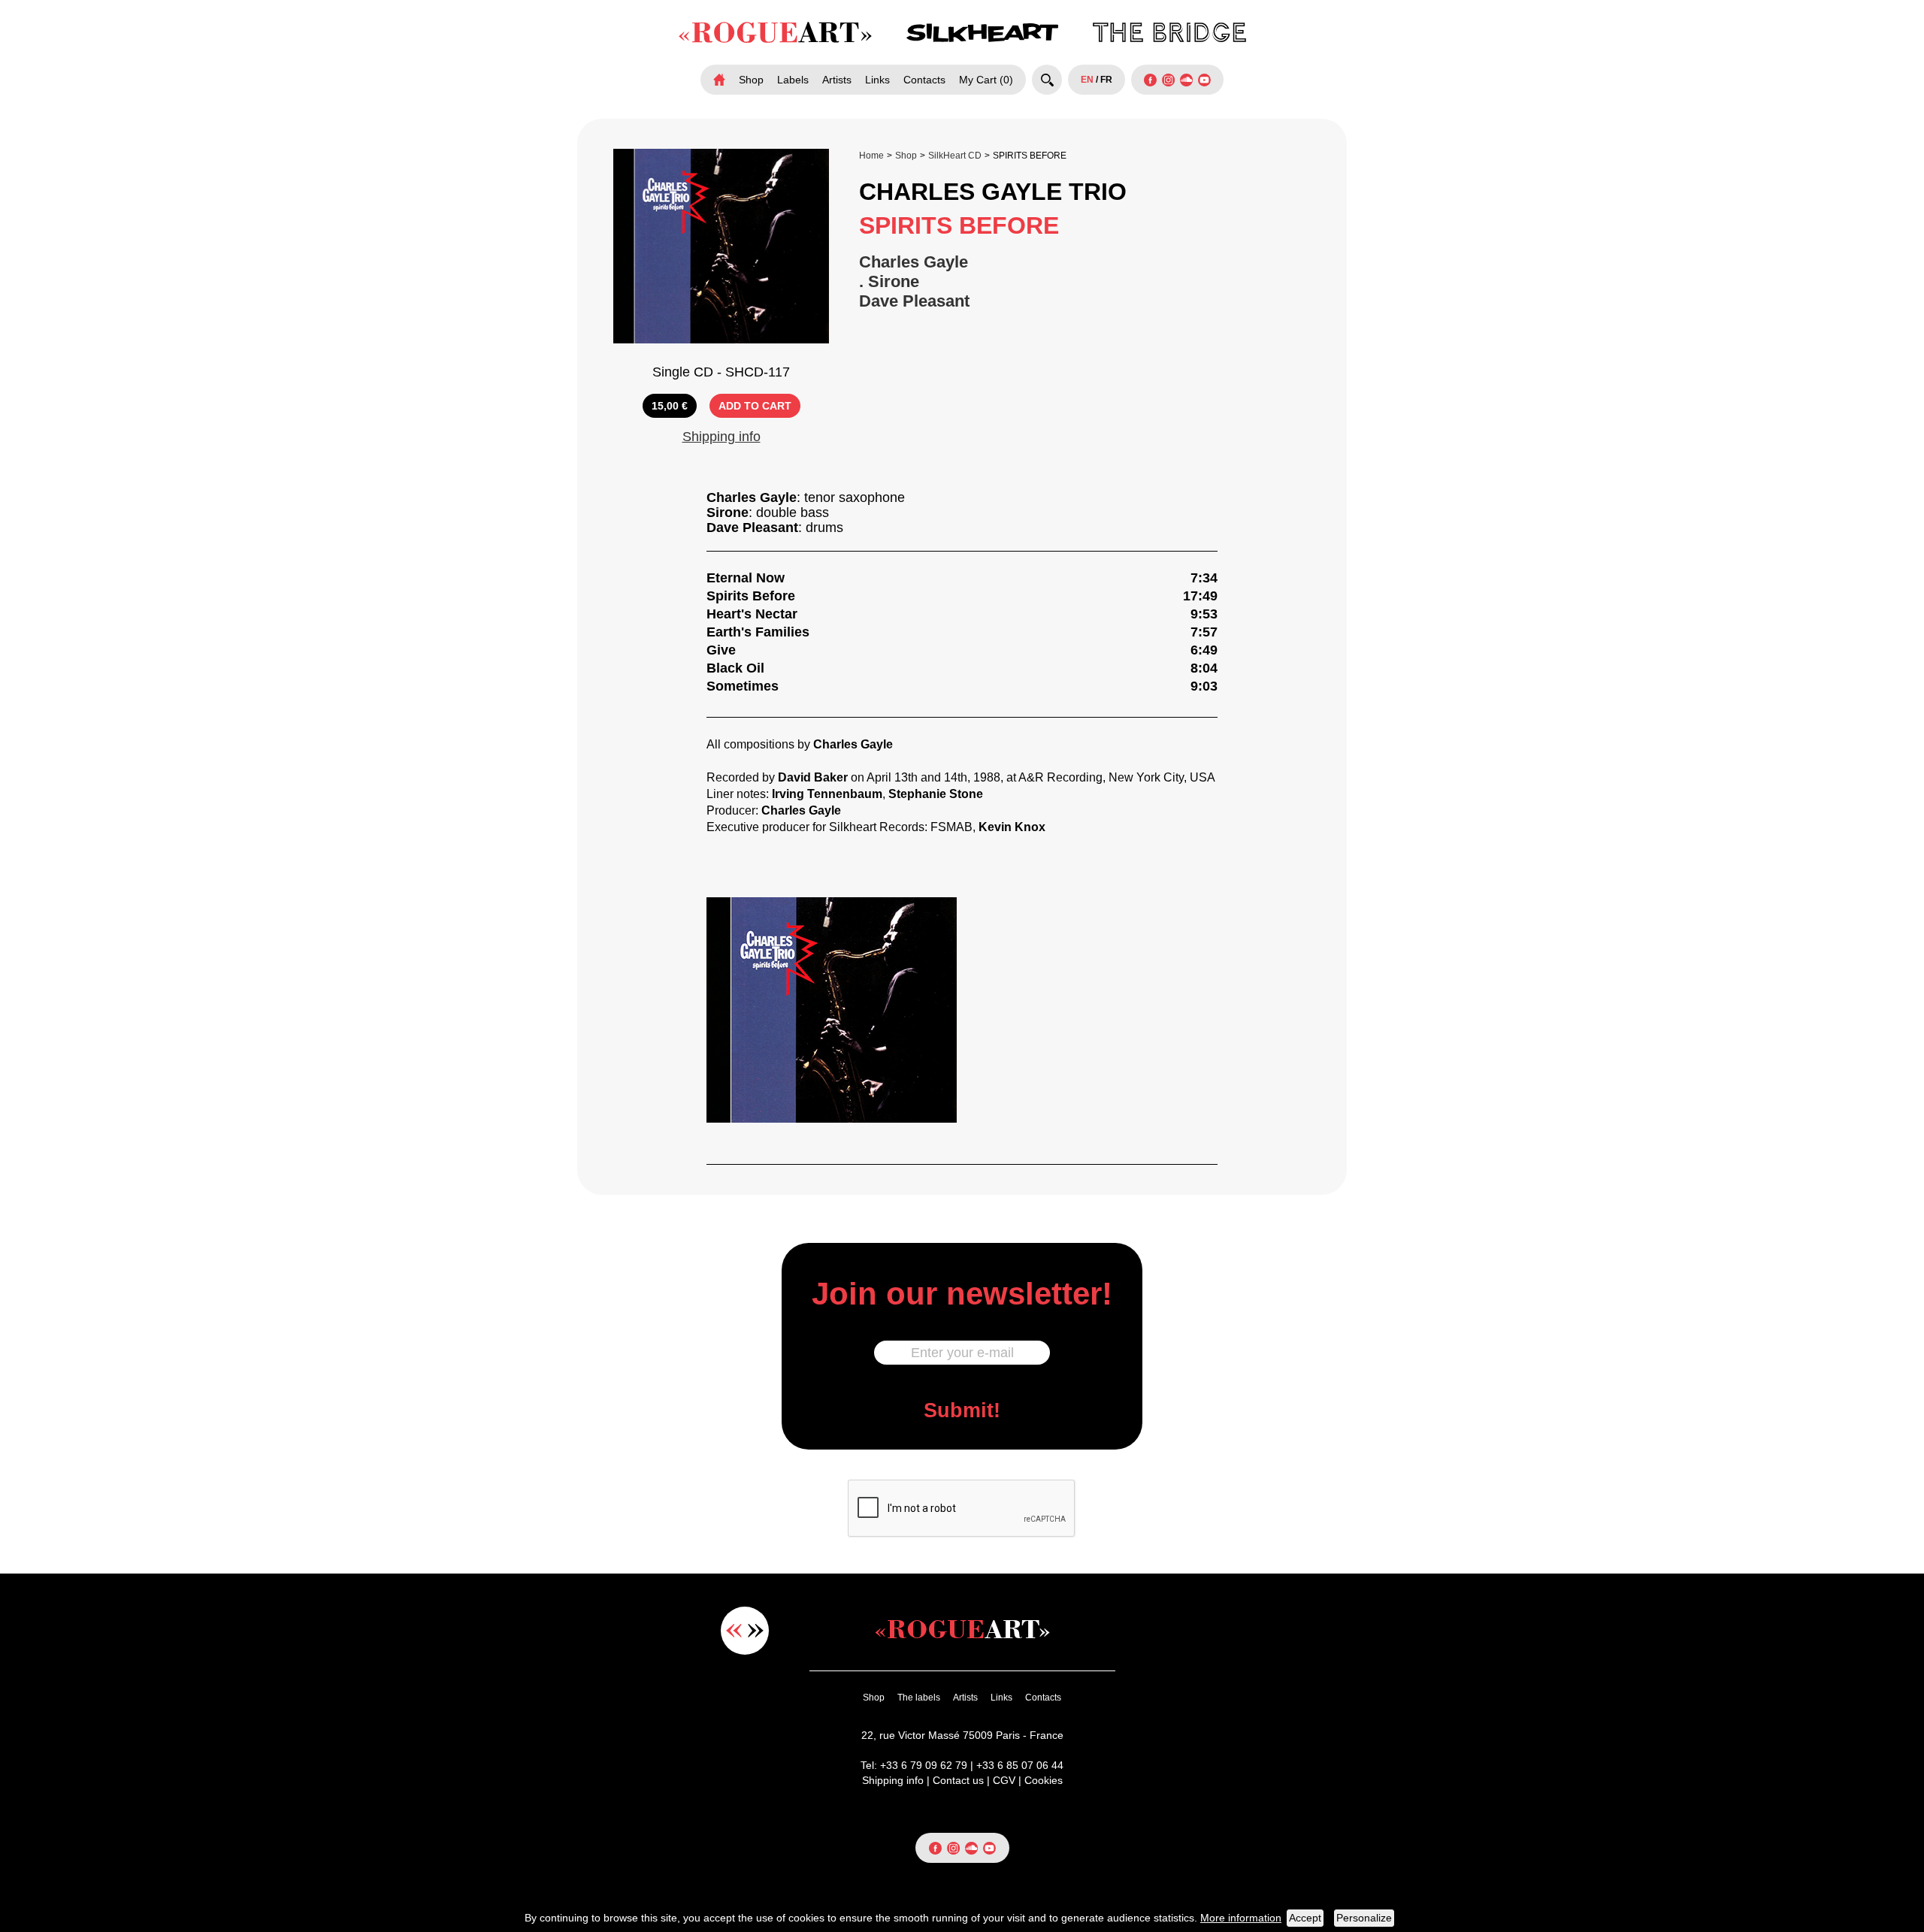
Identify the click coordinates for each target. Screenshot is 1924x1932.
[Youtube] (1204, 80)
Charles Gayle (914, 262)
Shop (751, 80)
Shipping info (721, 437)
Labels (793, 80)
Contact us (958, 1780)
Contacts (924, 80)
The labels (919, 1698)
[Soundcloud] (1186, 80)
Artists (837, 80)
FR (1106, 80)
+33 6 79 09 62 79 (924, 1765)
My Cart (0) (986, 80)
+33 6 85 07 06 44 (1020, 1765)
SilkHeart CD (955, 156)
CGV (1004, 1780)
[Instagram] (1168, 80)
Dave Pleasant (914, 301)
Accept (1305, 1918)
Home (871, 156)
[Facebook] (1150, 80)
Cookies (1044, 1780)
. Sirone (889, 281)
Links (877, 80)
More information (1241, 1918)
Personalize (1364, 1918)
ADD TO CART (755, 406)
